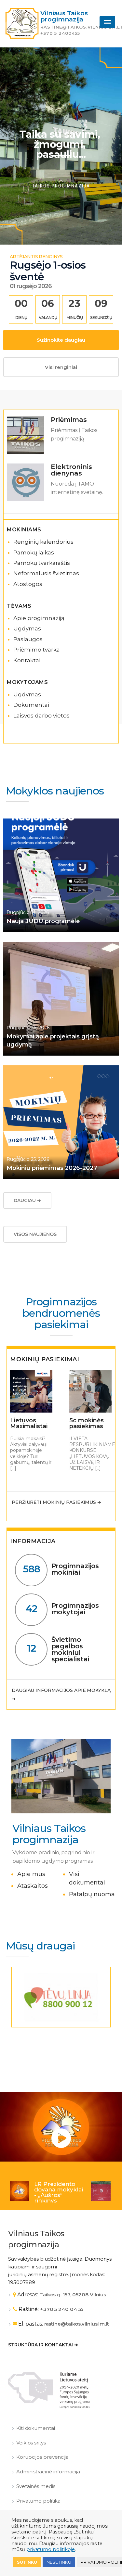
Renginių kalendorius (43, 542)
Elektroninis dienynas (71, 470)
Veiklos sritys (31, 2443)
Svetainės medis (36, 2486)
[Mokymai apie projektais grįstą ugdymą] (61, 999)
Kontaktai (27, 660)
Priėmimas (69, 420)
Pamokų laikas (34, 552)
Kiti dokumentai (36, 2428)
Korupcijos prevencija (42, 2457)
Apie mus (31, 1874)
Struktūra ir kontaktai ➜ (43, 2345)
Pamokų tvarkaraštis (42, 563)
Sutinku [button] (27, 2562)
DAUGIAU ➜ (27, 1200)
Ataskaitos (33, 1886)
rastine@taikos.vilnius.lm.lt (77, 2324)
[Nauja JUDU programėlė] (61, 875)
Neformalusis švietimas (46, 573)
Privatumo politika (38, 2501)
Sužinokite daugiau (61, 340)
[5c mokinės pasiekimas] (90, 1391)
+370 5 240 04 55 (62, 2309)
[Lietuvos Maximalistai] (31, 1391)
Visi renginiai (61, 367)
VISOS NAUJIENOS (35, 1234)
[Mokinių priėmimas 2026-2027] (61, 1122)
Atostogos (28, 584)
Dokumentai (31, 705)
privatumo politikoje (51, 2549)
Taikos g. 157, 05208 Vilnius (73, 2295)
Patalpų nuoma (92, 1894)
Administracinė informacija (48, 2472)
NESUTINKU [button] (59, 2562)
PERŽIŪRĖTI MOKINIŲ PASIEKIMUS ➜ (56, 1502)
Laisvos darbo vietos (41, 716)
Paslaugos (28, 639)
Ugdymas (27, 628)
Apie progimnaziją (39, 618)
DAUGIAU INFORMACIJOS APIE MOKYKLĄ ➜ (61, 1694)
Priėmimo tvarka (37, 650)
